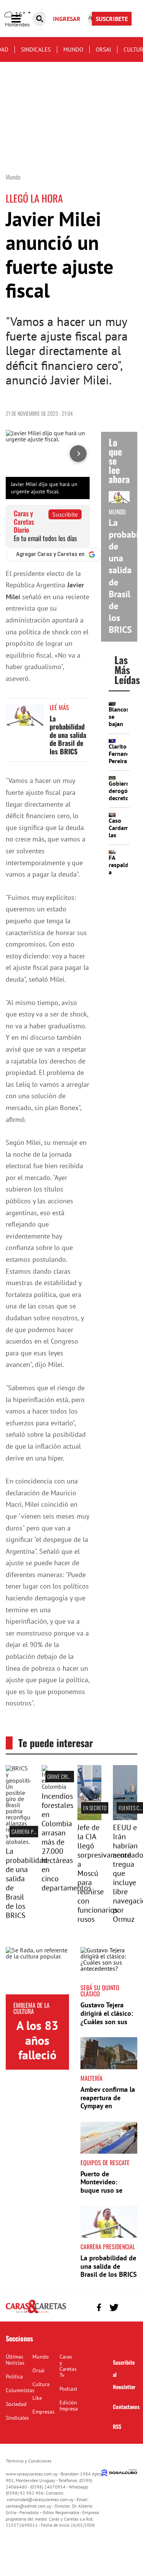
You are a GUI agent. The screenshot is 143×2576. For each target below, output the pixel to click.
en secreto (95, 1808)
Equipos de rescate (105, 2163)
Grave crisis (60, 1776)
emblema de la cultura (31, 2008)
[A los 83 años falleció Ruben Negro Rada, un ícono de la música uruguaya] (37, 1971)
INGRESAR (67, 19)
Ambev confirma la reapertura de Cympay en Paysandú (108, 2102)
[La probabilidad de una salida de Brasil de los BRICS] (25, 719)
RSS (117, 2426)
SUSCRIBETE (112, 19)
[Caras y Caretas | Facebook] (99, 2308)
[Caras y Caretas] (36, 2313)
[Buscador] (40, 19)
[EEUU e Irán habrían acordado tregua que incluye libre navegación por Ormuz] (125, 1818)
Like (37, 2398)
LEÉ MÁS (59, 707)
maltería (92, 2078)
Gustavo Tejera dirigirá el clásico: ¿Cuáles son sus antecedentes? (107, 2017)
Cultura (41, 2384)
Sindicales (36, 49)
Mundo (73, 49)
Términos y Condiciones (29, 2461)
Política (14, 2377)
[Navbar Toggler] (22, 19)
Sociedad (16, 2404)
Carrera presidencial (35, 1831)
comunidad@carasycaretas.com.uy (40, 2499)
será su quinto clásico (100, 1991)
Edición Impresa (69, 2406)
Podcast (68, 2389)
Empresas (43, 2412)
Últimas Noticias (15, 2360)
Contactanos (126, 2407)
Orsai (103, 49)
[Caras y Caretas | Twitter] (114, 2308)
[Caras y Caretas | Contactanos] (129, 2306)
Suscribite (65, 514)
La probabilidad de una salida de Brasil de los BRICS (68, 735)
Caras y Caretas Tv (68, 2366)
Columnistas (20, 2390)
